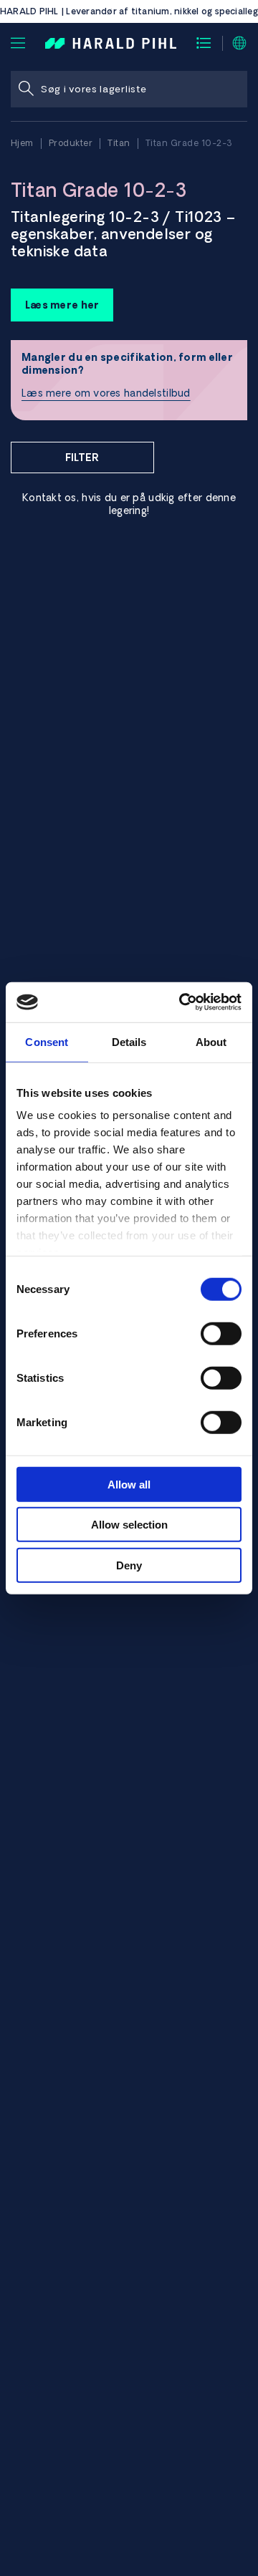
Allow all (129, 1484)
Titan (119, 143)
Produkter (71, 143)
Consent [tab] (47, 1041)
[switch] (221, 1333)
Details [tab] (129, 1041)
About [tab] (211, 1041)
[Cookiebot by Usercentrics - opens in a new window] (182, 1002)
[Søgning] (26, 89)
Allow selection (129, 1525)
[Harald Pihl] (111, 42)
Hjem (22, 143)
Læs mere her (62, 305)
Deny (129, 1565)
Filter (82, 457)
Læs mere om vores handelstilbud (106, 393)
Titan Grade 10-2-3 (189, 143)
